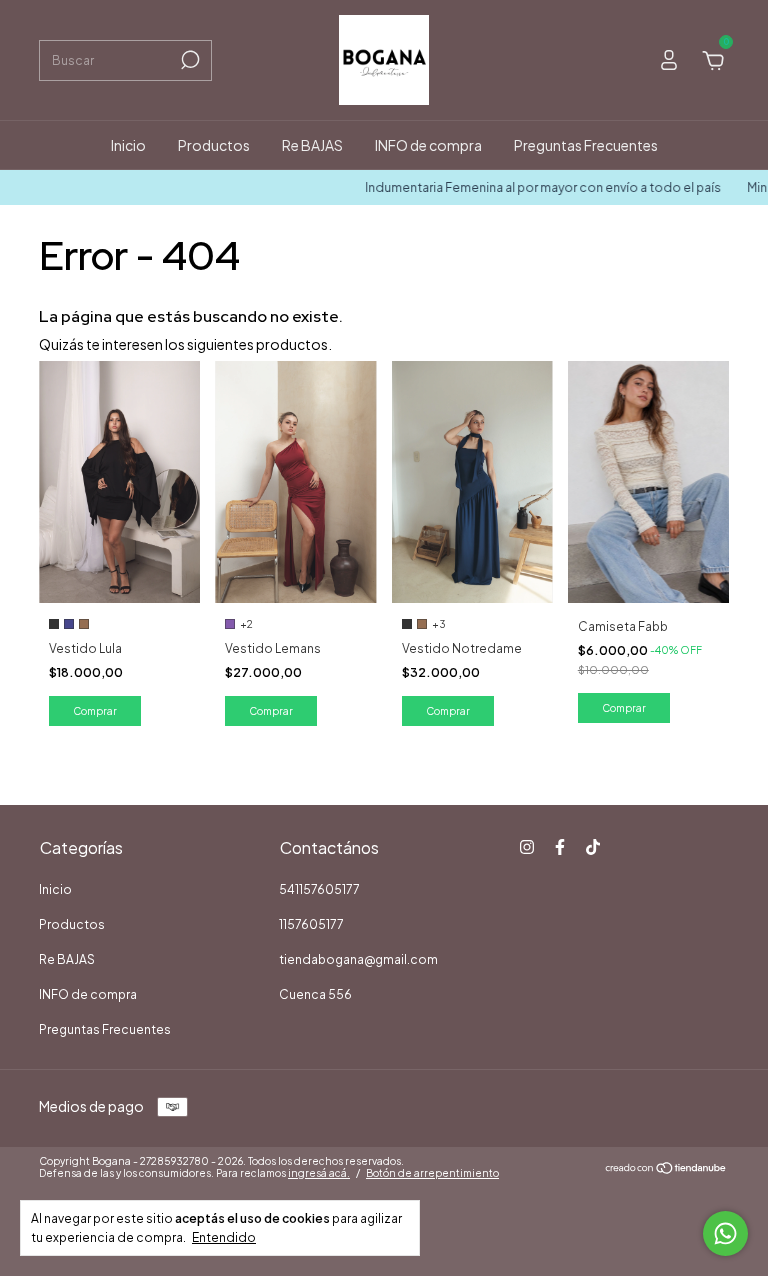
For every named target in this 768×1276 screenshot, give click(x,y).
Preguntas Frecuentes (586, 145)
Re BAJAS (312, 145)
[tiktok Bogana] (593, 847)
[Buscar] (188, 60)
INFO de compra (428, 145)
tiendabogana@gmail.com (358, 959)
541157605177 (319, 889)
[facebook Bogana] (560, 847)
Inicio (128, 145)
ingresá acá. (319, 1173)
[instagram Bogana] (527, 847)
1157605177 (311, 924)
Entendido (224, 1237)
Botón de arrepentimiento (432, 1173)
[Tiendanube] (666, 1169)
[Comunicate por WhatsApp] (725, 1233)
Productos (214, 145)
